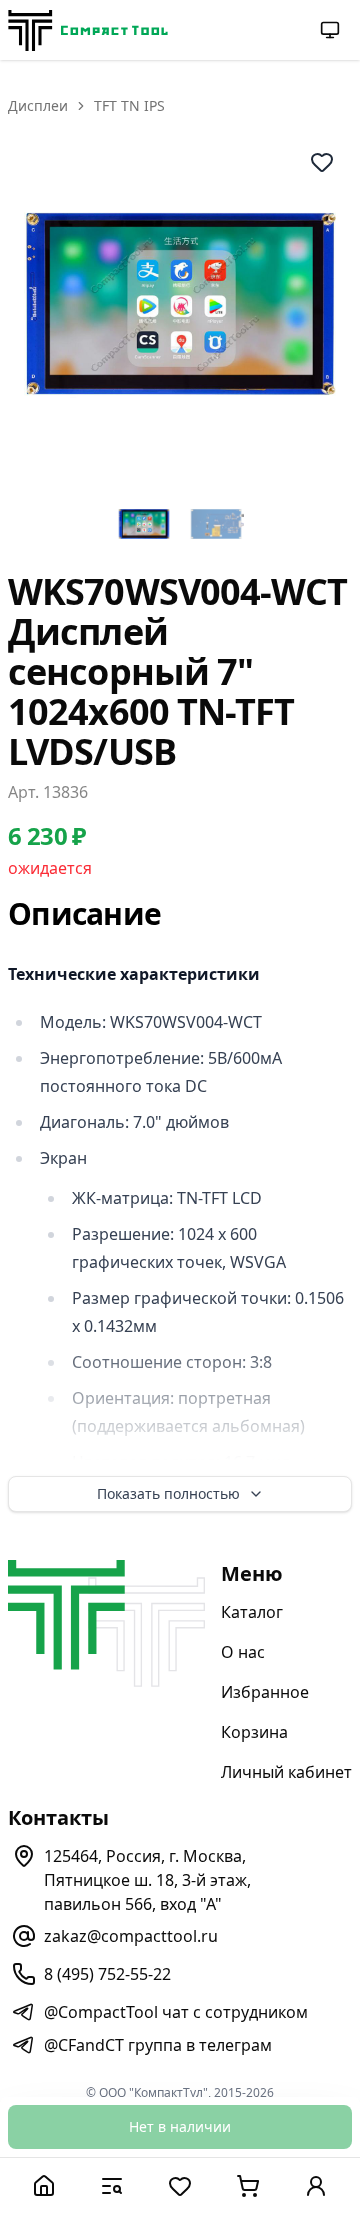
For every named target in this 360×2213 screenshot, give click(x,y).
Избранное (265, 1692)
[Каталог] (112, 2185)
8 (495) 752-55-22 (107, 1974)
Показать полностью (168, 1493)
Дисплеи (38, 105)
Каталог (252, 1612)
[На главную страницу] (88, 30)
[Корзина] (248, 2185)
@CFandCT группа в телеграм (158, 2045)
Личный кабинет (286, 1772)
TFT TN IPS (129, 105)
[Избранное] (180, 2185)
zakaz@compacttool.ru (131, 1936)
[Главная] (44, 2185)
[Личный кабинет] (316, 2185)
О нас (243, 1652)
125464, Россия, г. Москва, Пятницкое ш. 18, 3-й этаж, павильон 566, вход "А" (147, 1880)
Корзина (254, 1732)
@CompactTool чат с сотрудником (176, 2012)
